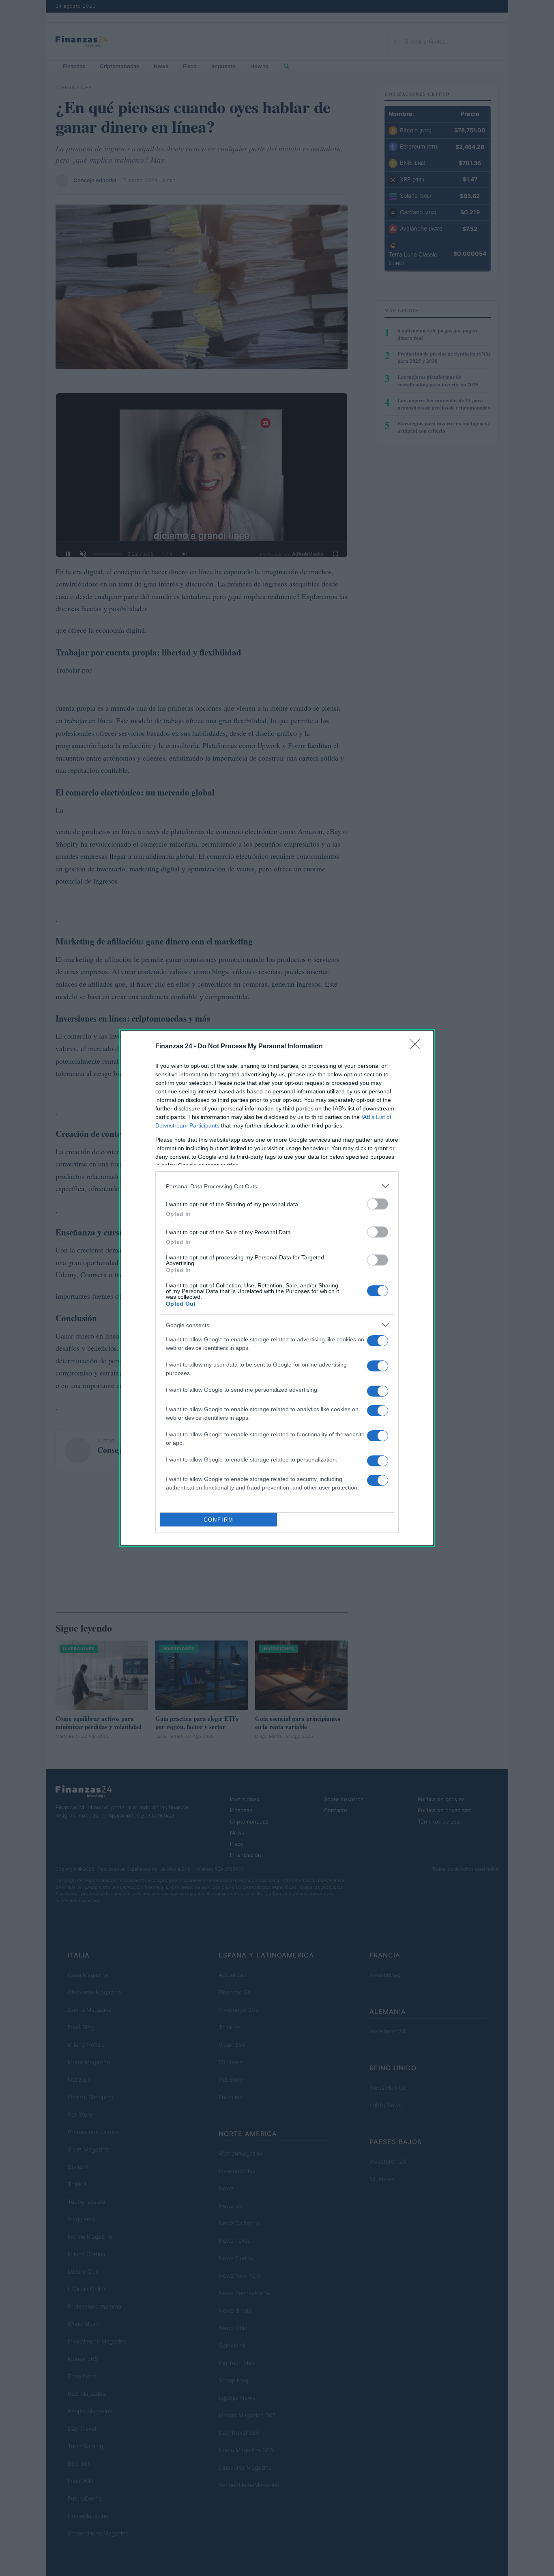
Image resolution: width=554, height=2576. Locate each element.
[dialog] (277, 1288)
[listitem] (277, 1186)
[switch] (378, 1204)
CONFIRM (219, 1520)
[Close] (417, 1047)
